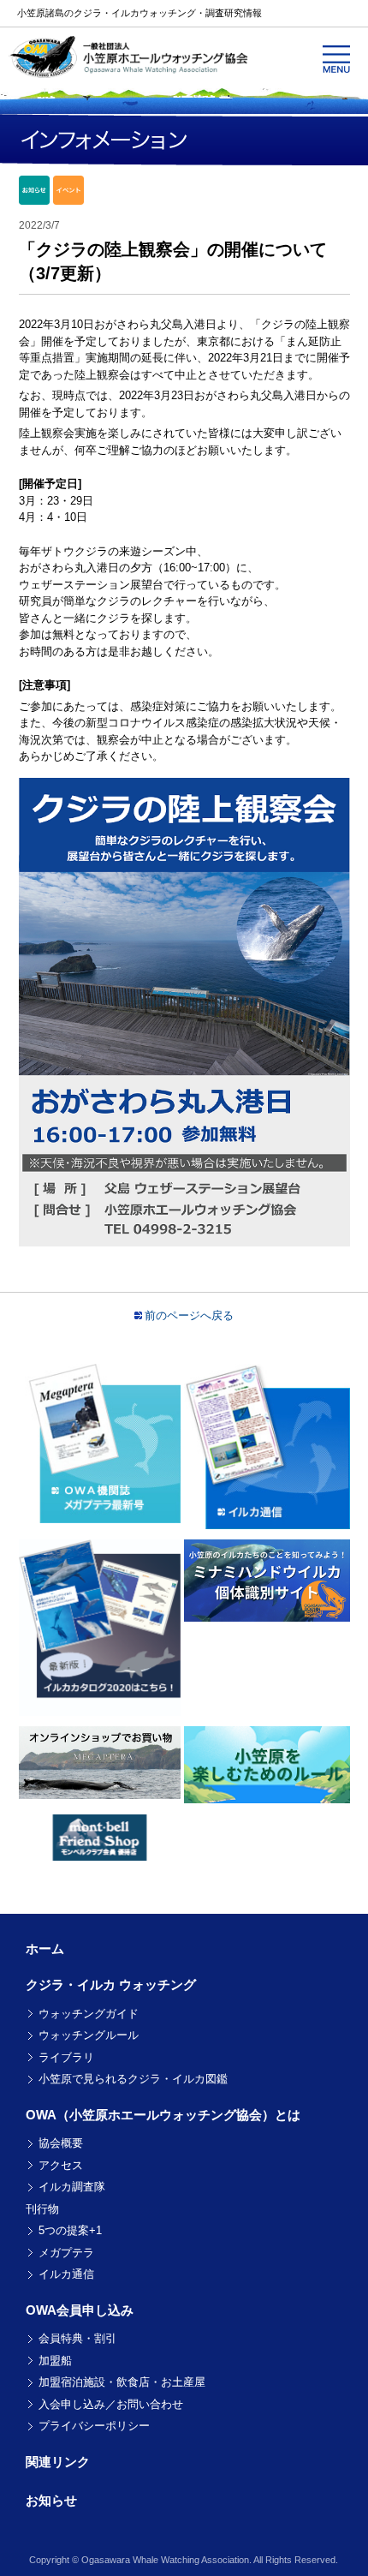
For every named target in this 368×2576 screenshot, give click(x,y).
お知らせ (51, 2500)
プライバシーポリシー (94, 2426)
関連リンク (58, 2462)
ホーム (45, 1948)
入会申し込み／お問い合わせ (111, 2404)
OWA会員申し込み (80, 2310)
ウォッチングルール (89, 2035)
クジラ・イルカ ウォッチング (111, 1984)
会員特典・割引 (77, 2338)
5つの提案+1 (70, 2230)
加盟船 (55, 2361)
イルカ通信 (66, 2274)
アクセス (61, 2165)
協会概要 (61, 2143)
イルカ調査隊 (72, 2187)
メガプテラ (66, 2253)
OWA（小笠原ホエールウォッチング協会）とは (163, 2115)
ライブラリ (66, 2057)
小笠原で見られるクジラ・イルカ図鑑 (133, 2079)
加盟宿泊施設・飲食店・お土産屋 (122, 2382)
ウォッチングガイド (89, 2014)
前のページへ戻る (189, 1315)
